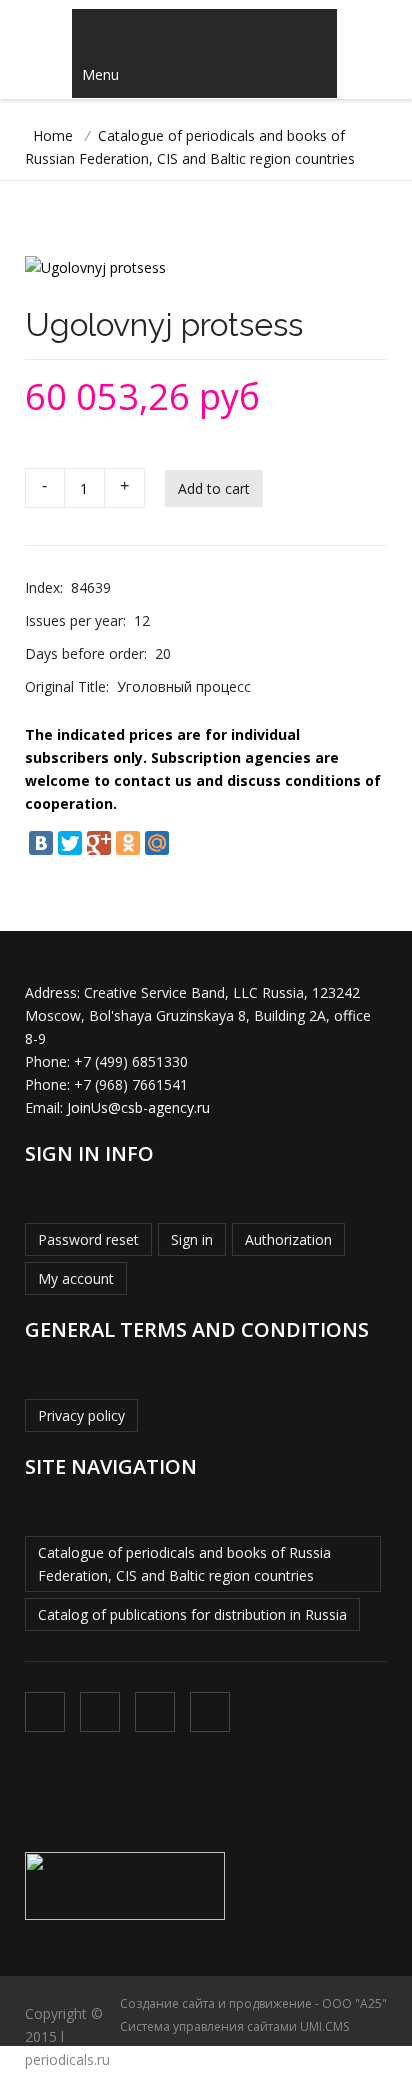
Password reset (88, 1239)
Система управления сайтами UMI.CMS (234, 2026)
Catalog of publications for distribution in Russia (192, 1614)
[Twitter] (70, 843)
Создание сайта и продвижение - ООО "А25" (253, 2003)
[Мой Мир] (157, 843)
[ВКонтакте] (41, 843)
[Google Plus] (99, 843)
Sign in (192, 1239)
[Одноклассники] (128, 843)
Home (53, 135)
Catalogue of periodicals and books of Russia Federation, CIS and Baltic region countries (184, 1564)
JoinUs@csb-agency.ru (138, 1107)
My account (76, 1278)
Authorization (288, 1239)
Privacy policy (81, 1415)
